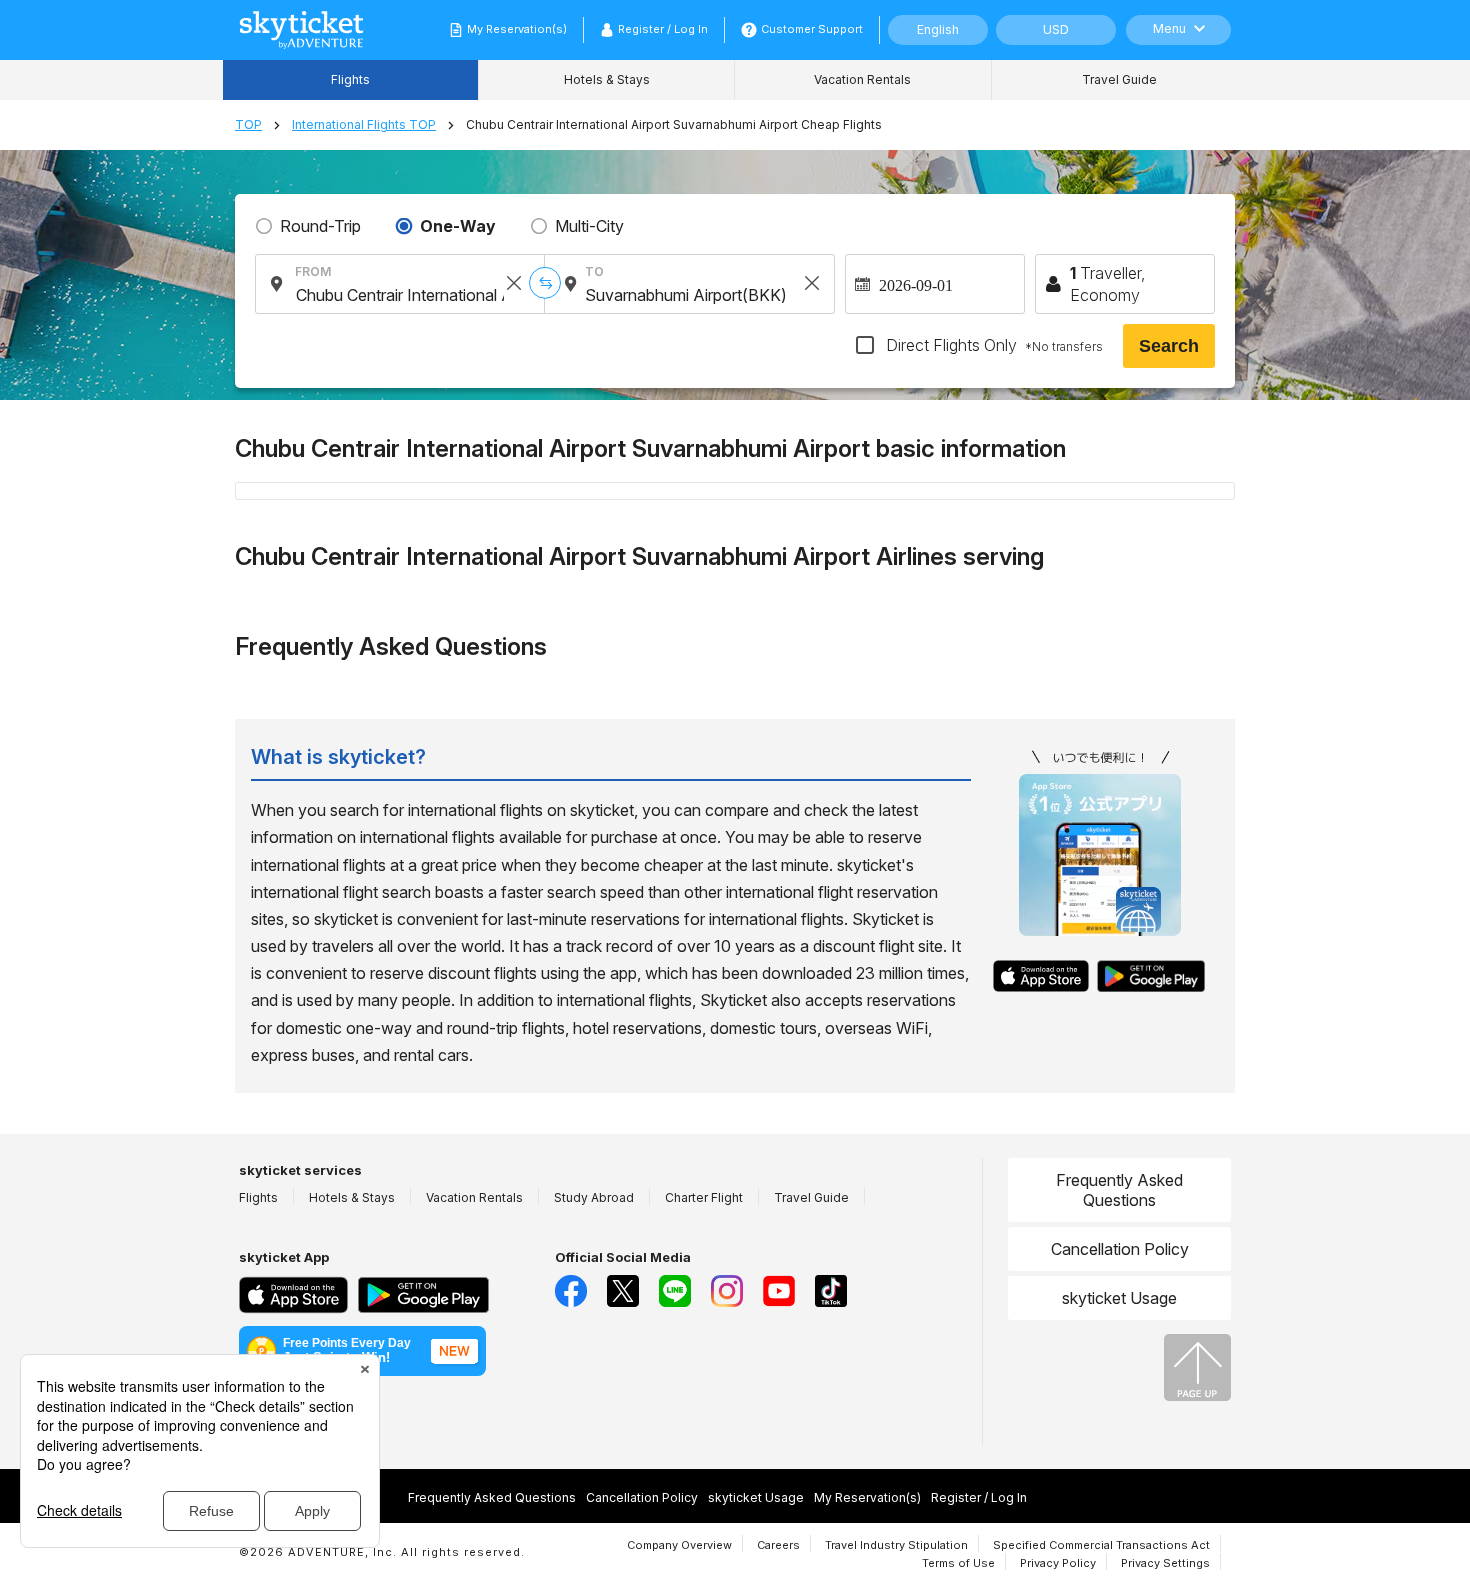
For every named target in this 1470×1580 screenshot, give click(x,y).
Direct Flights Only (992, 345)
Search (1169, 346)
